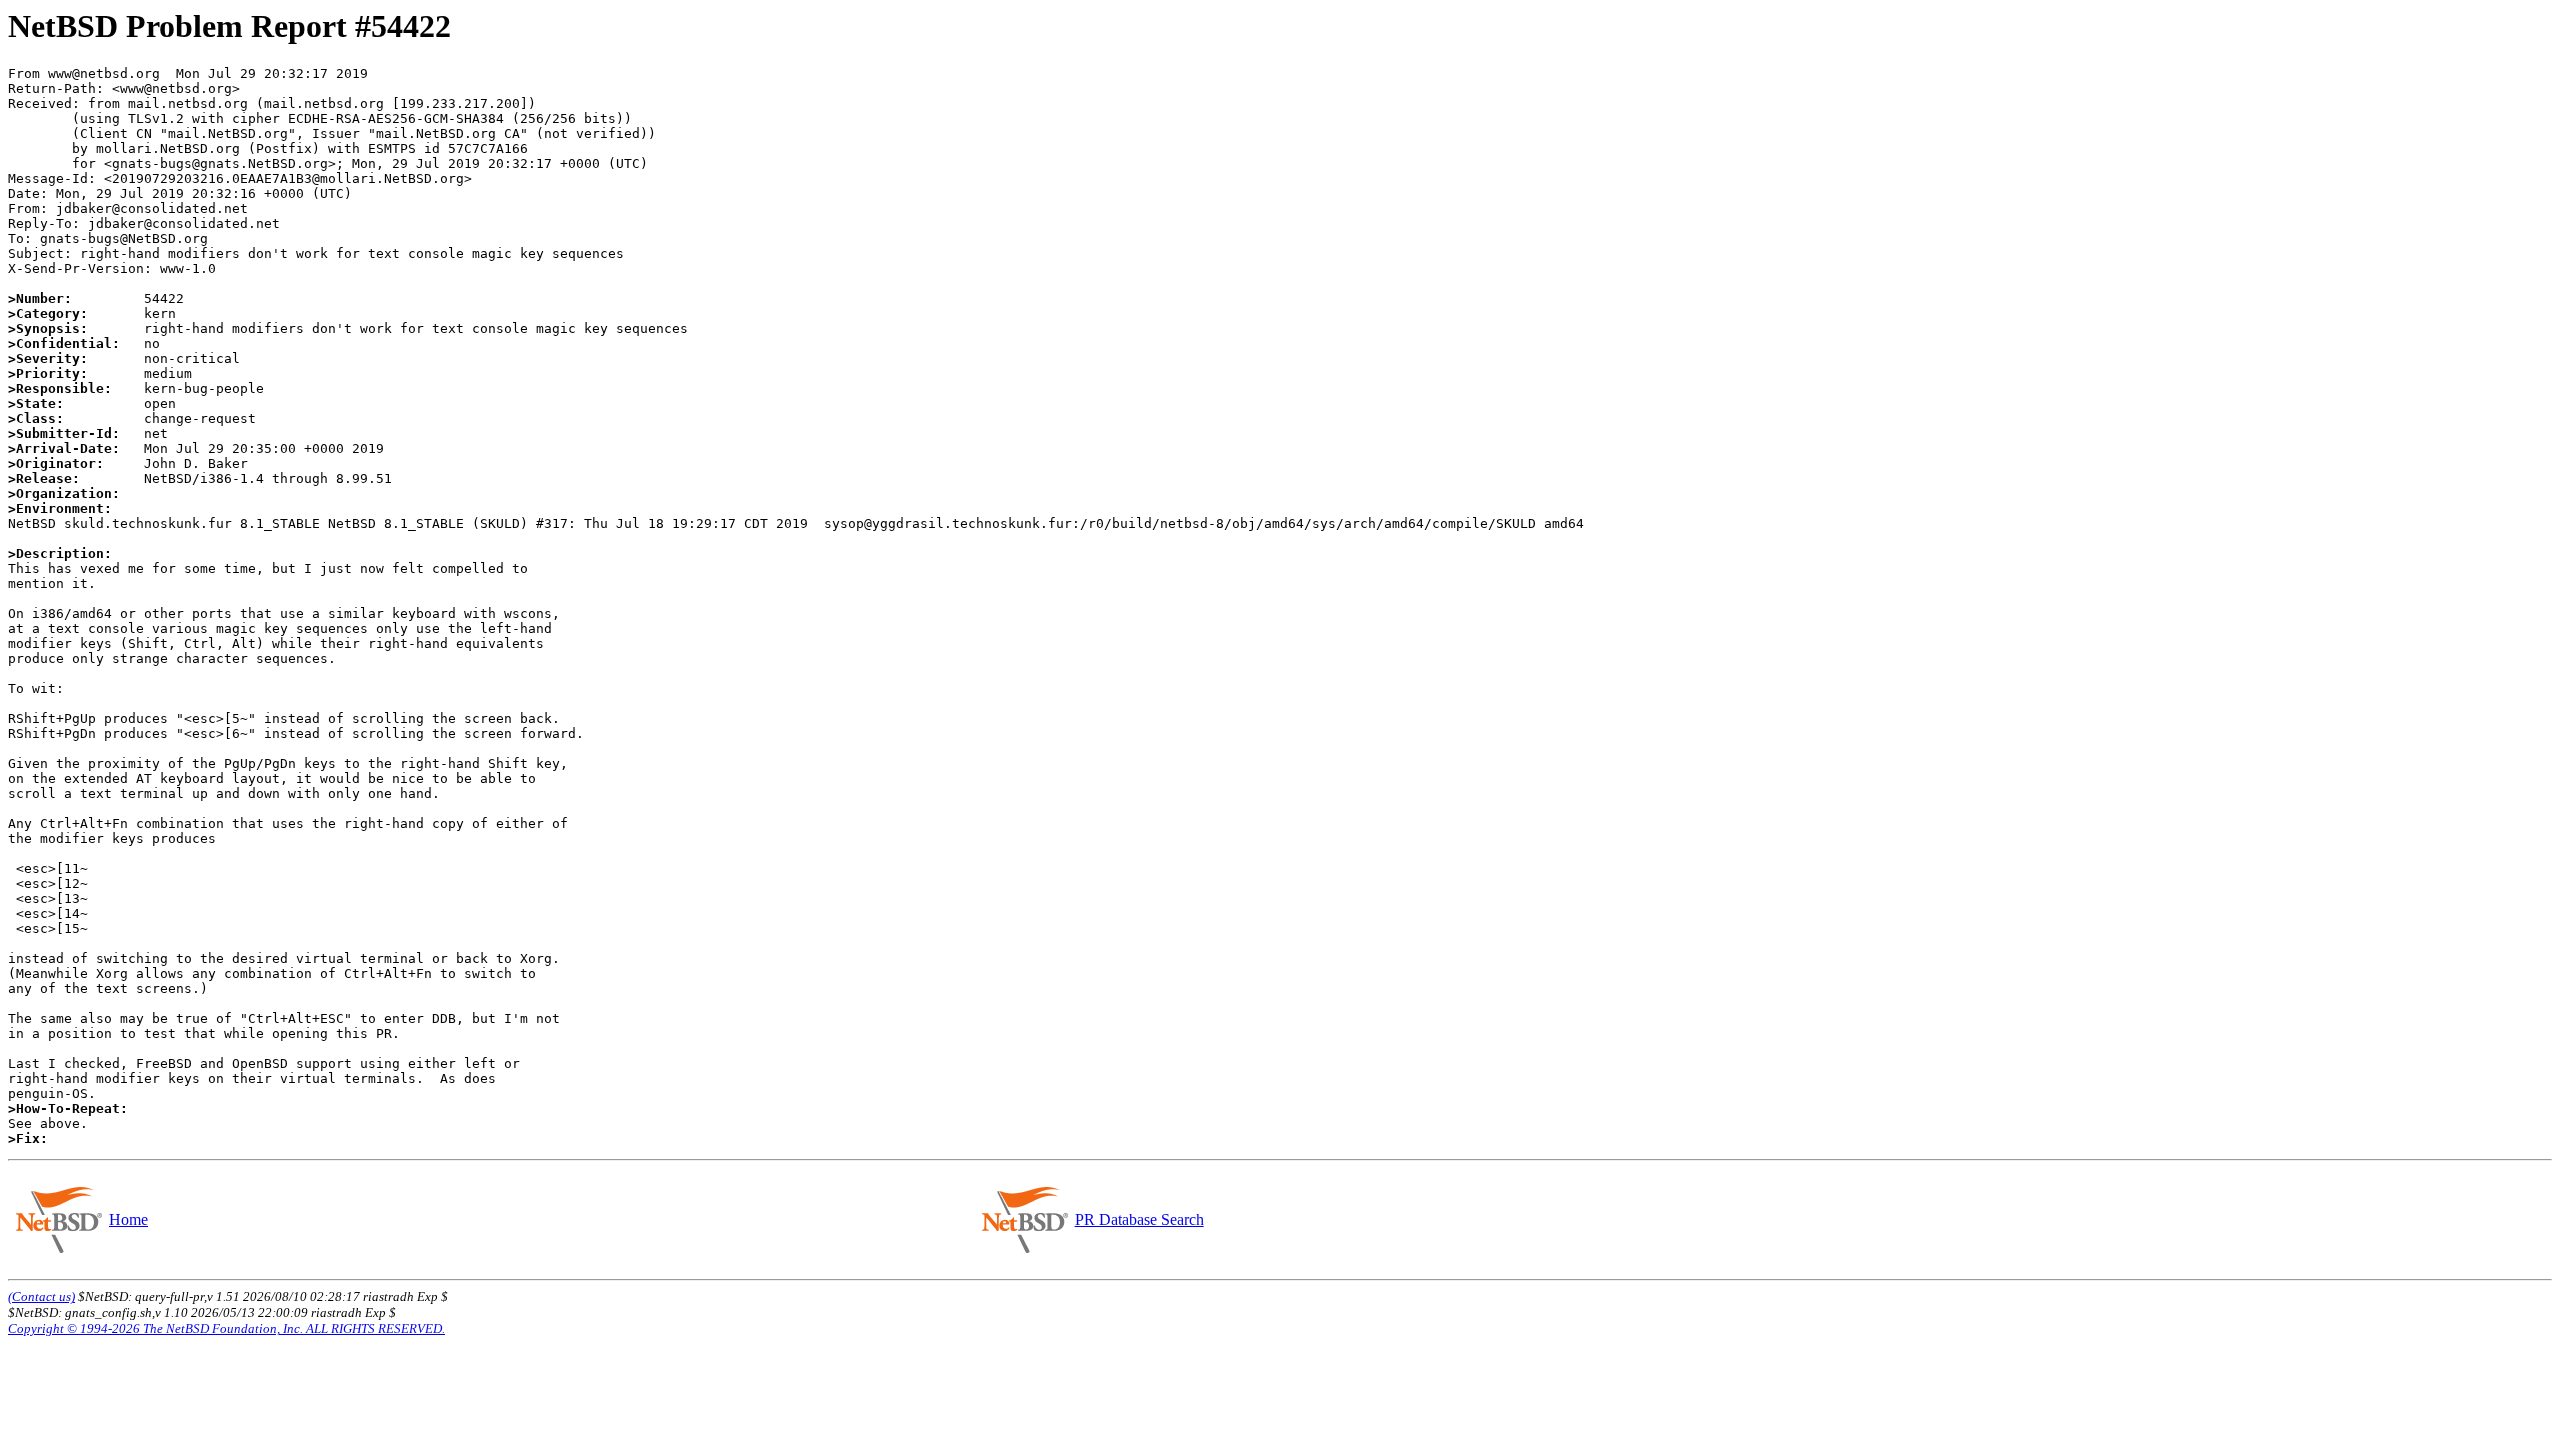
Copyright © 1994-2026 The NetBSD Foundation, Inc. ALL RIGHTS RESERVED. (226, 1328)
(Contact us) (41, 1296)
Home (128, 1219)
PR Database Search (1139, 1219)
